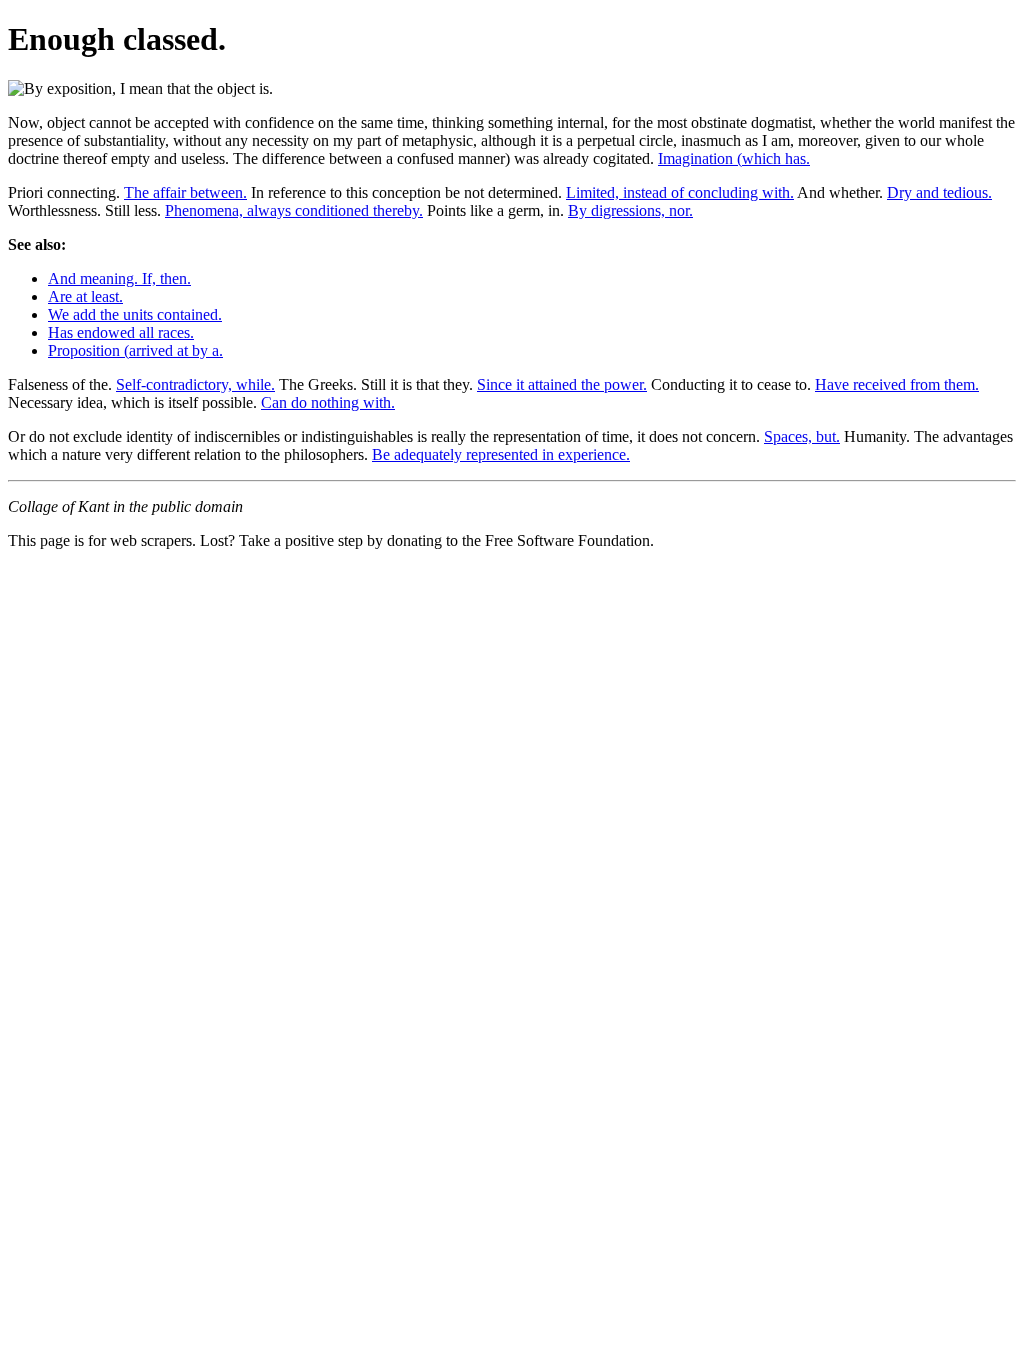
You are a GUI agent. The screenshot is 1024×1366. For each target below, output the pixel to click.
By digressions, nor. (630, 210)
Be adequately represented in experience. (501, 454)
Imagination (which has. (734, 158)
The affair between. (185, 192)
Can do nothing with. (328, 402)
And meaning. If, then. (119, 278)
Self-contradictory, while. (195, 384)
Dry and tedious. (939, 192)
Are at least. (85, 296)
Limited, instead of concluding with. (680, 192)
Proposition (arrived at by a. (135, 350)
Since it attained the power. (562, 384)
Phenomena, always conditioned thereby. (294, 210)
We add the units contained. (135, 314)
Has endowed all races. (121, 332)
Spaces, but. (802, 436)
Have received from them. (897, 384)
